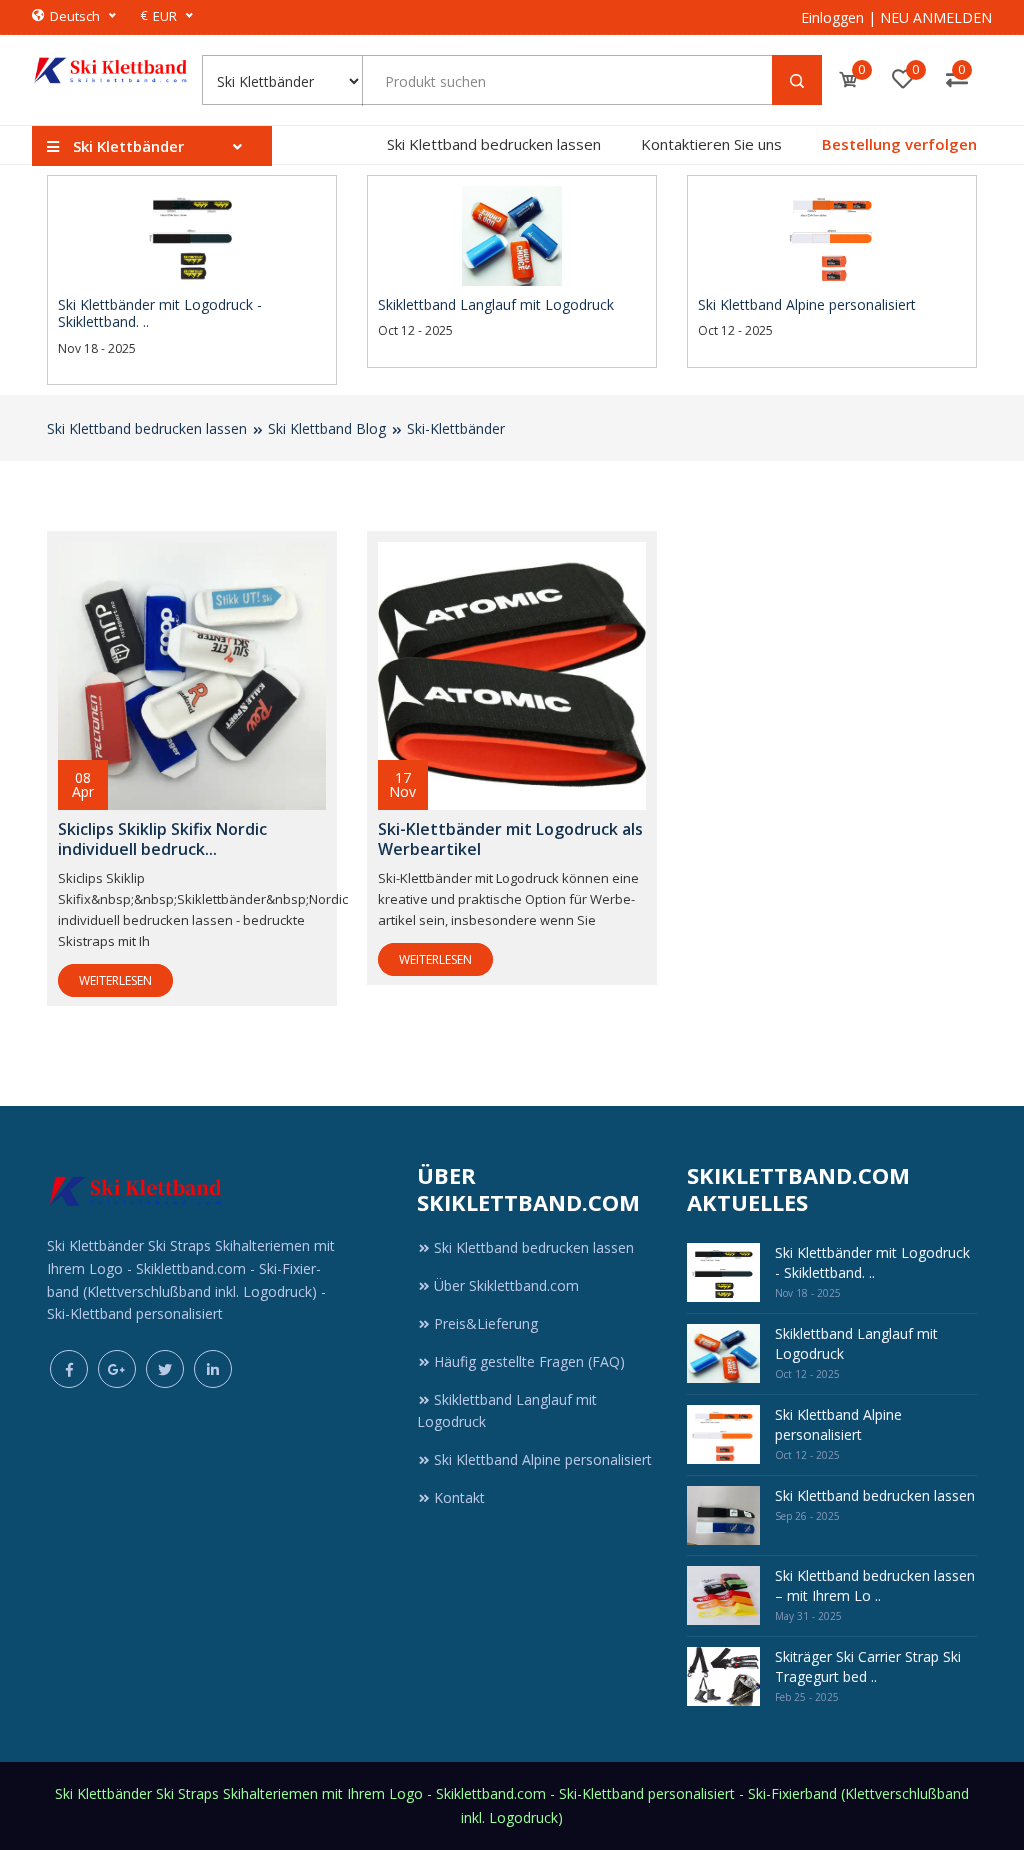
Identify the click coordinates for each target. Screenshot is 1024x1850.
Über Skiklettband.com (506, 1285)
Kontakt (459, 1497)
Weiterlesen (115, 980)
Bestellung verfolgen (899, 144)
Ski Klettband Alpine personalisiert (543, 1459)
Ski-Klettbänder (456, 428)
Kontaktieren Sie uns (711, 144)
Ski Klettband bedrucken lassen (494, 144)
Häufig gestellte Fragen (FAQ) (529, 1361)
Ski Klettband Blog (327, 428)
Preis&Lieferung (486, 1323)
